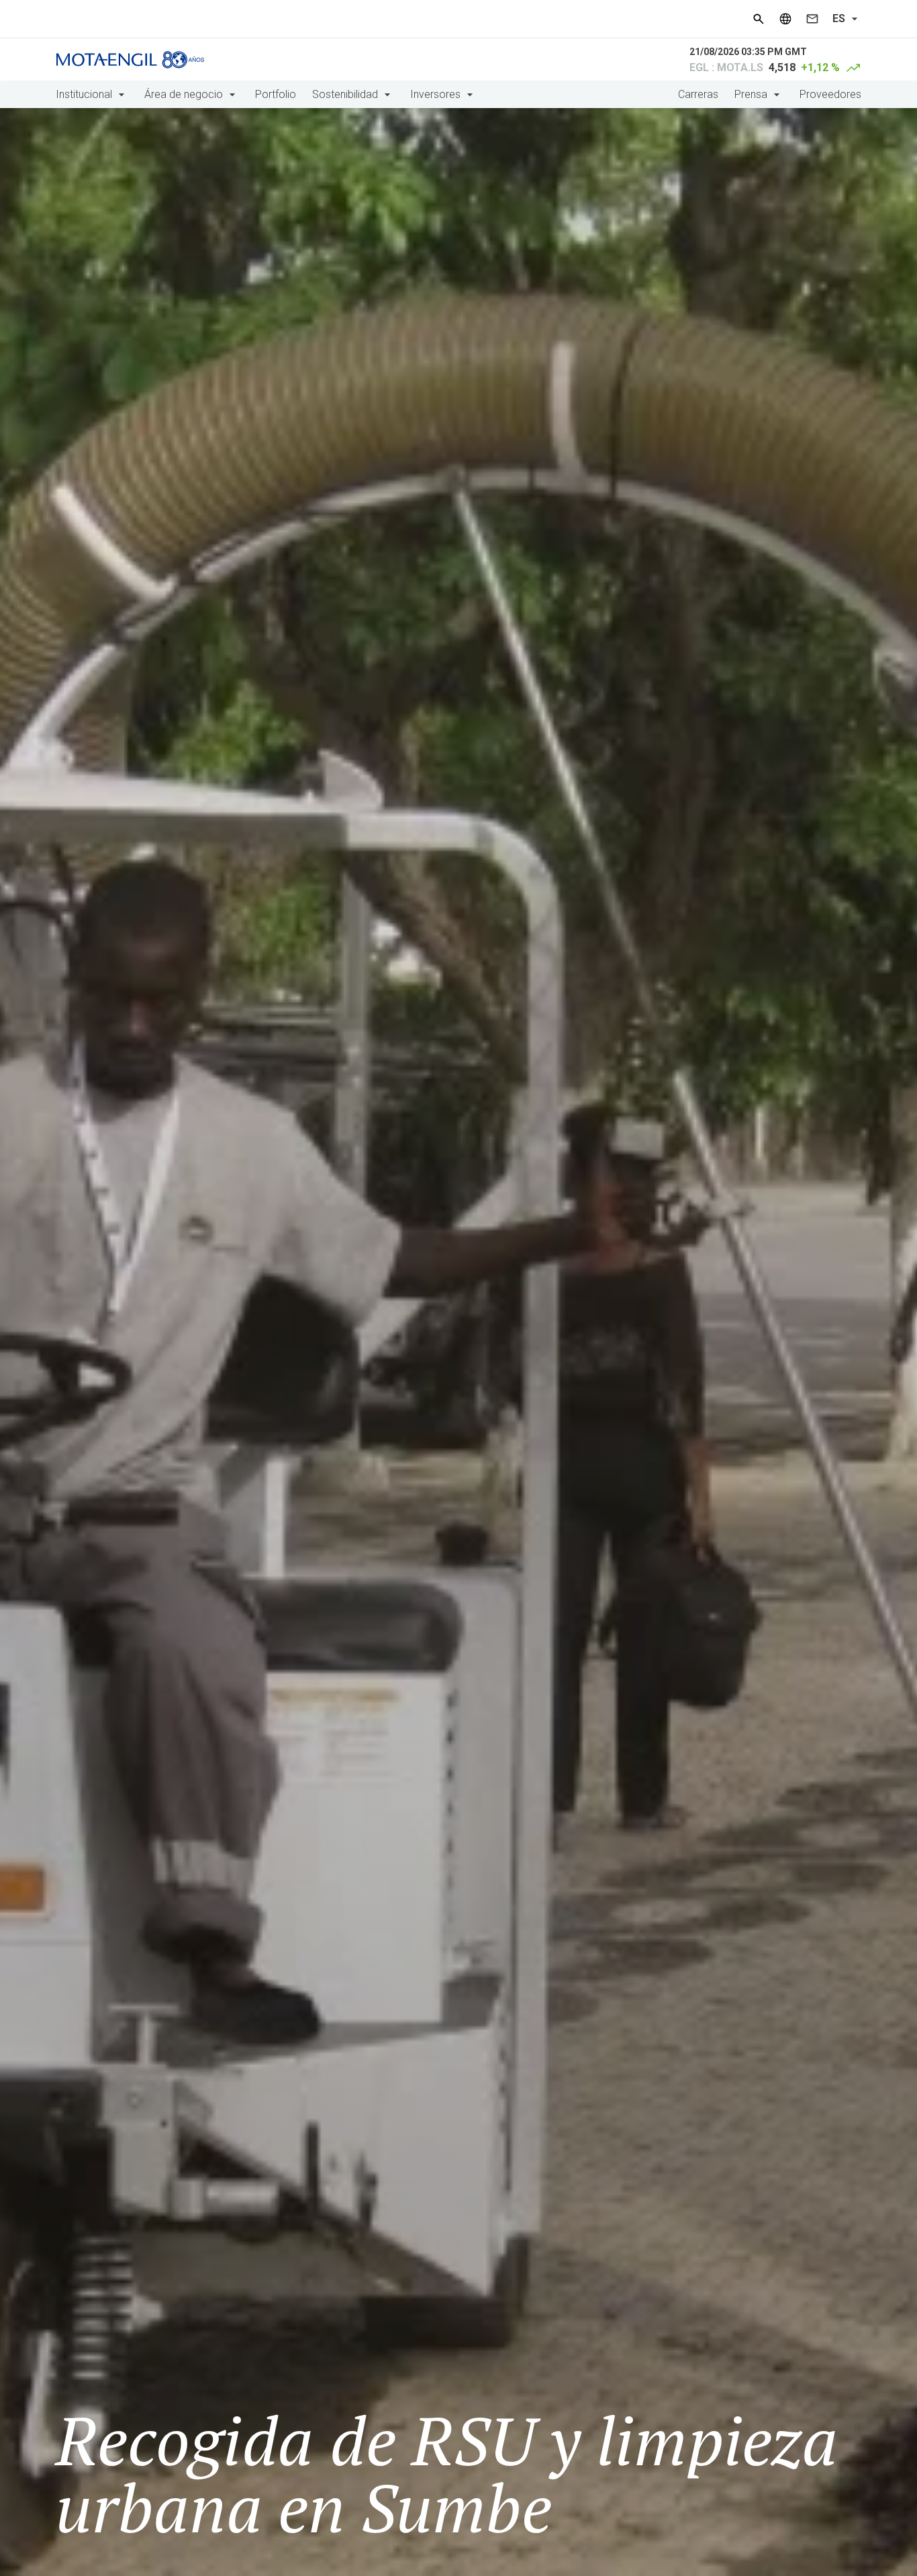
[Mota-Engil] (130, 60)
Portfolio (276, 94)
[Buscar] (759, 19)
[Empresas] (785, 19)
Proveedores (830, 94)
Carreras (698, 94)
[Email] (812, 19)
